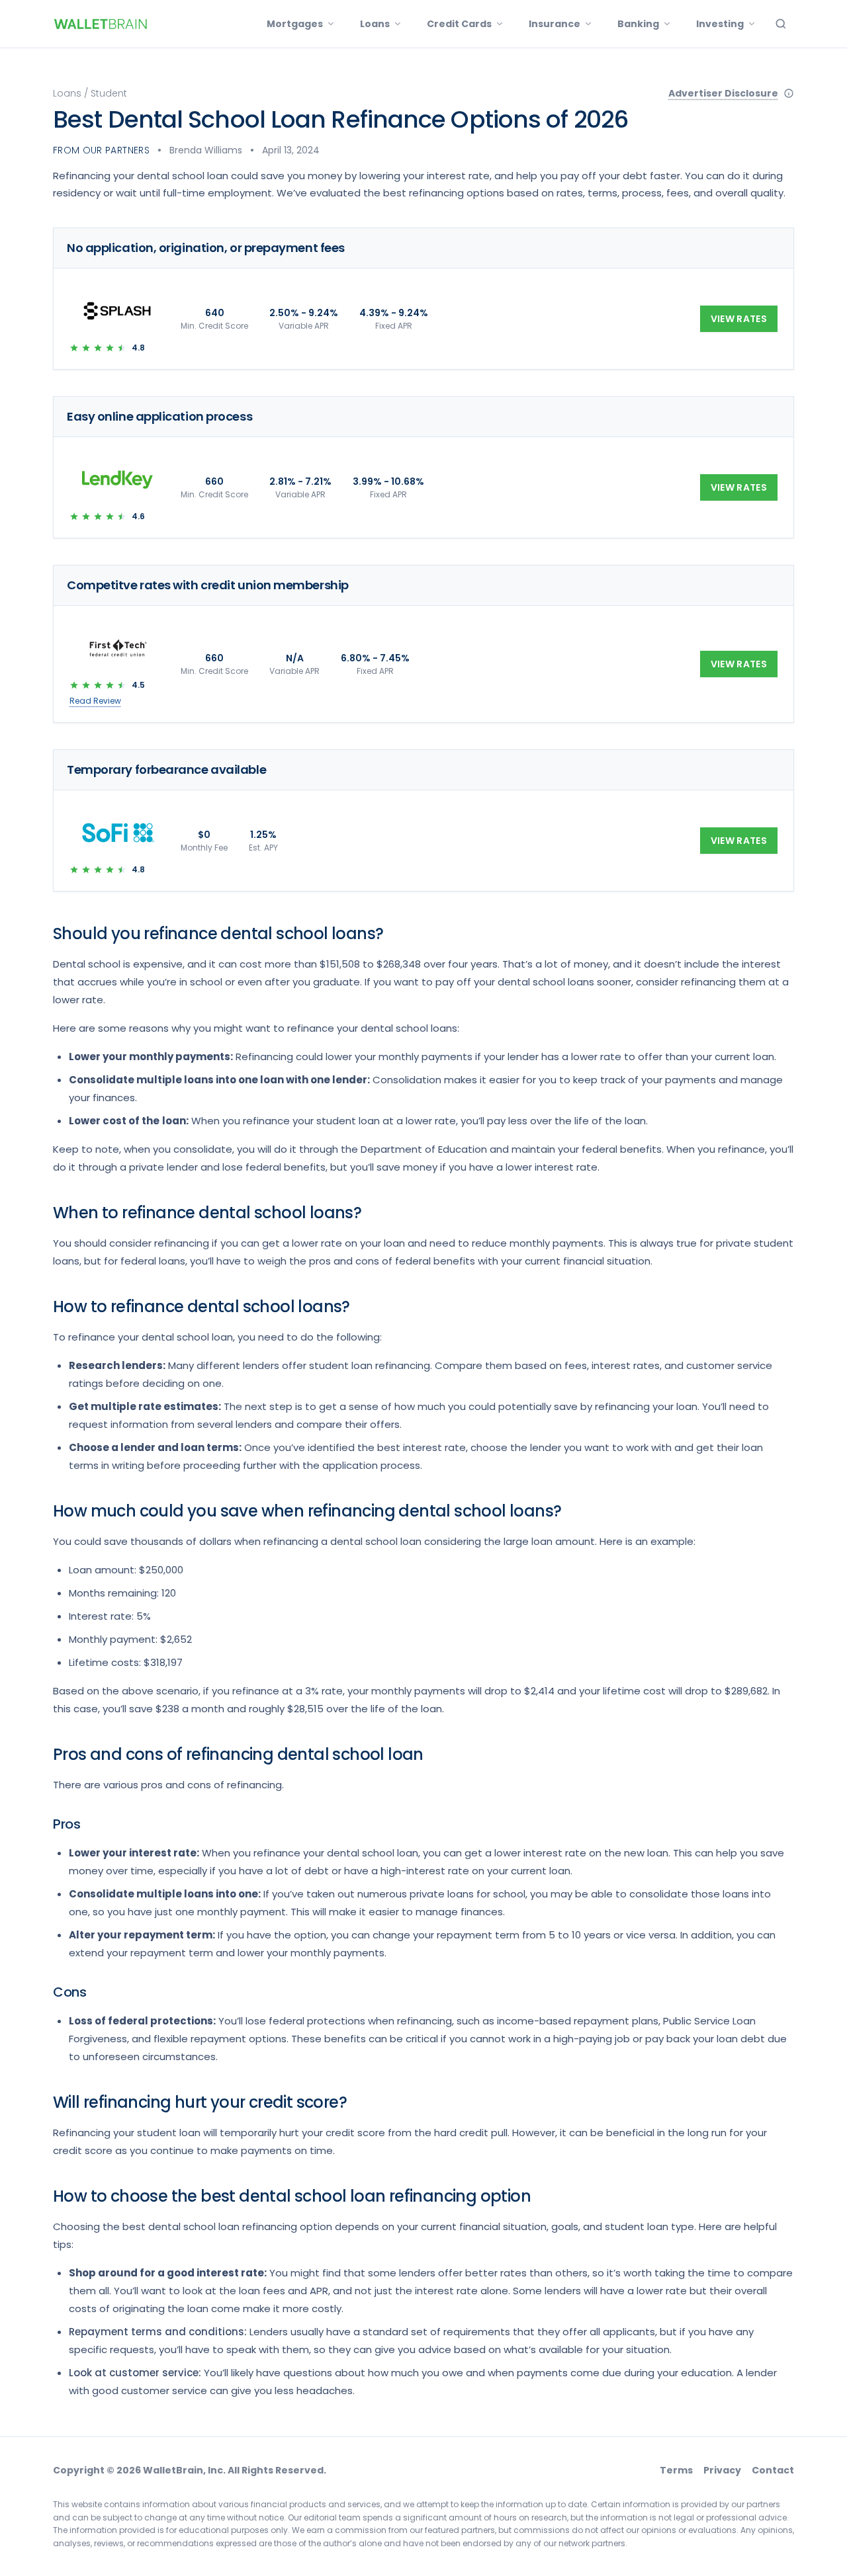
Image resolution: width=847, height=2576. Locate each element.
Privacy (722, 2470)
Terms (676, 2470)
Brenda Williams (206, 150)
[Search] (781, 24)
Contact (773, 2470)
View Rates (739, 319)
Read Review (95, 701)
